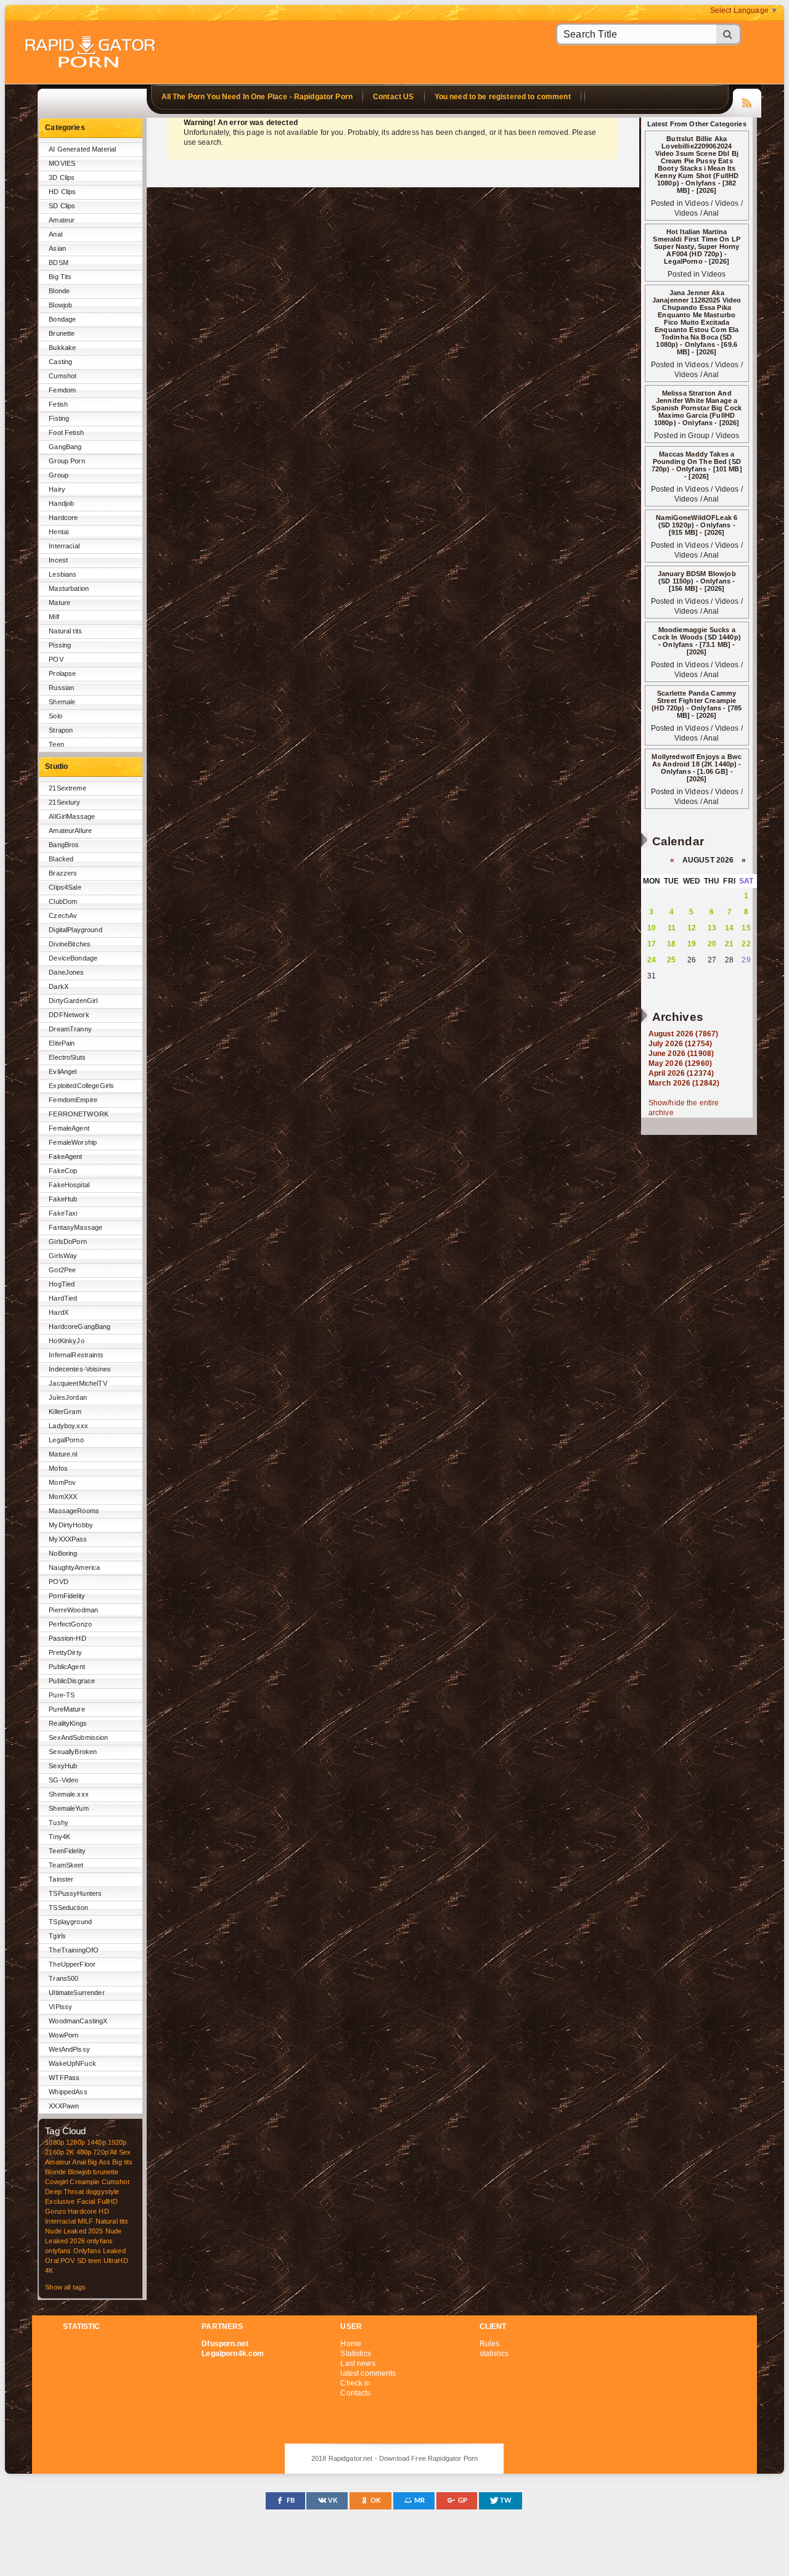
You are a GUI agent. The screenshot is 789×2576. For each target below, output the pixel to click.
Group (59, 475)
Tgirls (57, 1936)
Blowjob (60, 305)
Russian (61, 688)
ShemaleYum (68, 1808)
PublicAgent (67, 1667)
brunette (106, 2172)
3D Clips (62, 177)
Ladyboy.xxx (68, 1426)
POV (56, 659)
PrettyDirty (65, 1652)
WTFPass (64, 2078)
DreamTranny (70, 1029)
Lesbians (63, 574)
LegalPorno (66, 1440)
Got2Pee (62, 1270)
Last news (358, 2363)
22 (746, 944)
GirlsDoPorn (68, 1241)
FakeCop (63, 1171)
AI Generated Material (82, 149)
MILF (86, 2221)
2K (70, 2152)
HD (104, 2211)
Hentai (59, 532)
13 (712, 928)
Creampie (84, 2182)
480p (84, 2152)
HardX (59, 1312)
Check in (355, 2383)
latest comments (368, 2373)
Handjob (61, 503)
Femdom (62, 390)
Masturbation (69, 588)
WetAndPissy (69, 2049)
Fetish (58, 404)
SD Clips (62, 206)
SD (82, 2261)
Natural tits (65, 631)
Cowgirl (56, 2182)
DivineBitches (70, 944)
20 (712, 944)
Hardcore (63, 518)
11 (672, 928)
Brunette (62, 333)
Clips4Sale (65, 887)
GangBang (65, 447)
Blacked (61, 859)
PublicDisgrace (72, 1681)
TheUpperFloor (72, 1964)
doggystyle (102, 2192)
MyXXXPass (68, 1539)
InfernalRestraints (76, 1355)
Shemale (62, 702)
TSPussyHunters (75, 1893)
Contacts (355, 2393)
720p (101, 2152)
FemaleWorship (73, 1142)
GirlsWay (63, 1256)
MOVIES (62, 163)
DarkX (59, 986)
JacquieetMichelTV (78, 1383)
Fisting (59, 418)
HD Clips (62, 192)
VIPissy (60, 2007)
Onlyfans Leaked (100, 2251)
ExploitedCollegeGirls (81, 1086)
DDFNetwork (69, 1015)
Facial (86, 2201)
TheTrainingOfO (74, 1950)
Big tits (122, 2162)
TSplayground (70, 1922)
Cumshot (63, 376)
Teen (56, 744)
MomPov (62, 1482)
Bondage (62, 319)
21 (729, 944)
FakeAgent (65, 1156)
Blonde (59, 291)
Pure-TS (62, 1695)
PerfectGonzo (70, 1624)
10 (652, 928)
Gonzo (55, 2211)
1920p (117, 2142)
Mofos (58, 1468)
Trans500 (63, 1978)
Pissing (60, 645)
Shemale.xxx (69, 1794)
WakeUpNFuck (72, 2063)
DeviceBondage (73, 958)
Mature (59, 603)
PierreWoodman (73, 1610)
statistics (494, 2354)
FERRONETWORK (79, 1114)
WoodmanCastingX (78, 2021)
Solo (55, 716)
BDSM (59, 262)
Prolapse (62, 673)
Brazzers (63, 873)
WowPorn (63, 2035)
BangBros (64, 845)
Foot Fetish (66, 433)
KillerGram (65, 1412)
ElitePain (62, 1043)
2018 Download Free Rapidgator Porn (91, 53)
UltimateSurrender (76, 1993)
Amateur (62, 220)
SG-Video (63, 1780)
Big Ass (99, 2162)
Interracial (64, 546)
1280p (76, 2142)
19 (692, 944)
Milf (54, 617)
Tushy (59, 1822)
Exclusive (60, 2201)
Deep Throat (64, 2192)
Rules (490, 2344)
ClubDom (63, 901)
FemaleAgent (69, 1128)
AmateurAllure (70, 831)
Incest (58, 560)
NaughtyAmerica (74, 1567)
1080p (55, 2142)
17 (652, 944)
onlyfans (100, 2241)
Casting (60, 362)
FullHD (108, 2201)
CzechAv (63, 916)
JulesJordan (68, 1397)
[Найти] (729, 34)
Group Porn (67, 461)
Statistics (355, 2354)
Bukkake (62, 347)
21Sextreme (67, 788)
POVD (59, 1582)
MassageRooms (74, 1511)
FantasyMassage (76, 1227)
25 (671, 960)
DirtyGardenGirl (73, 1001)
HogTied (62, 1284)
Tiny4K (59, 1837)
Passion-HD (67, 1638)
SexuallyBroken (73, 1752)
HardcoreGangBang (80, 1327)
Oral (52, 2261)
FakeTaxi (63, 1213)
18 (671, 944)
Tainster (61, 1879)
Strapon (61, 730)
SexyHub (63, 1766)
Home (351, 2344)
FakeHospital (69, 1185)
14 (729, 928)
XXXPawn (64, 2106)
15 (746, 928)
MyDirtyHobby (71, 1525)
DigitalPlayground (75, 930)
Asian (57, 248)
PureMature (67, 1709)
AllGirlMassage (72, 816)
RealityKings (68, 1723)
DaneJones (66, 972)
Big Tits (60, 277)
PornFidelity (67, 1596)
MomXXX (63, 1497)
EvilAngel (63, 1071)
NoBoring (63, 1553)
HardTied (63, 1298)
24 (652, 960)
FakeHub (63, 1199)
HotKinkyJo (66, 1341)
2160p (55, 2152)
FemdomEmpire (73, 1100)
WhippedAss (68, 2092)
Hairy (57, 489)
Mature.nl (63, 1454)
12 (692, 928)
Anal (55, 234)
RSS (747, 101)
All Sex (120, 2152)
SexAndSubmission (78, 1737)
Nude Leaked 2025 (74, 2231)
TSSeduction (68, 1908)
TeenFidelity (67, 1851)
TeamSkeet (66, 1865)
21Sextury (64, 802)
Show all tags (65, 2287)
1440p (96, 2142)
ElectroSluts (67, 1057)
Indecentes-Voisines (80, 1369)
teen (95, 2261)
